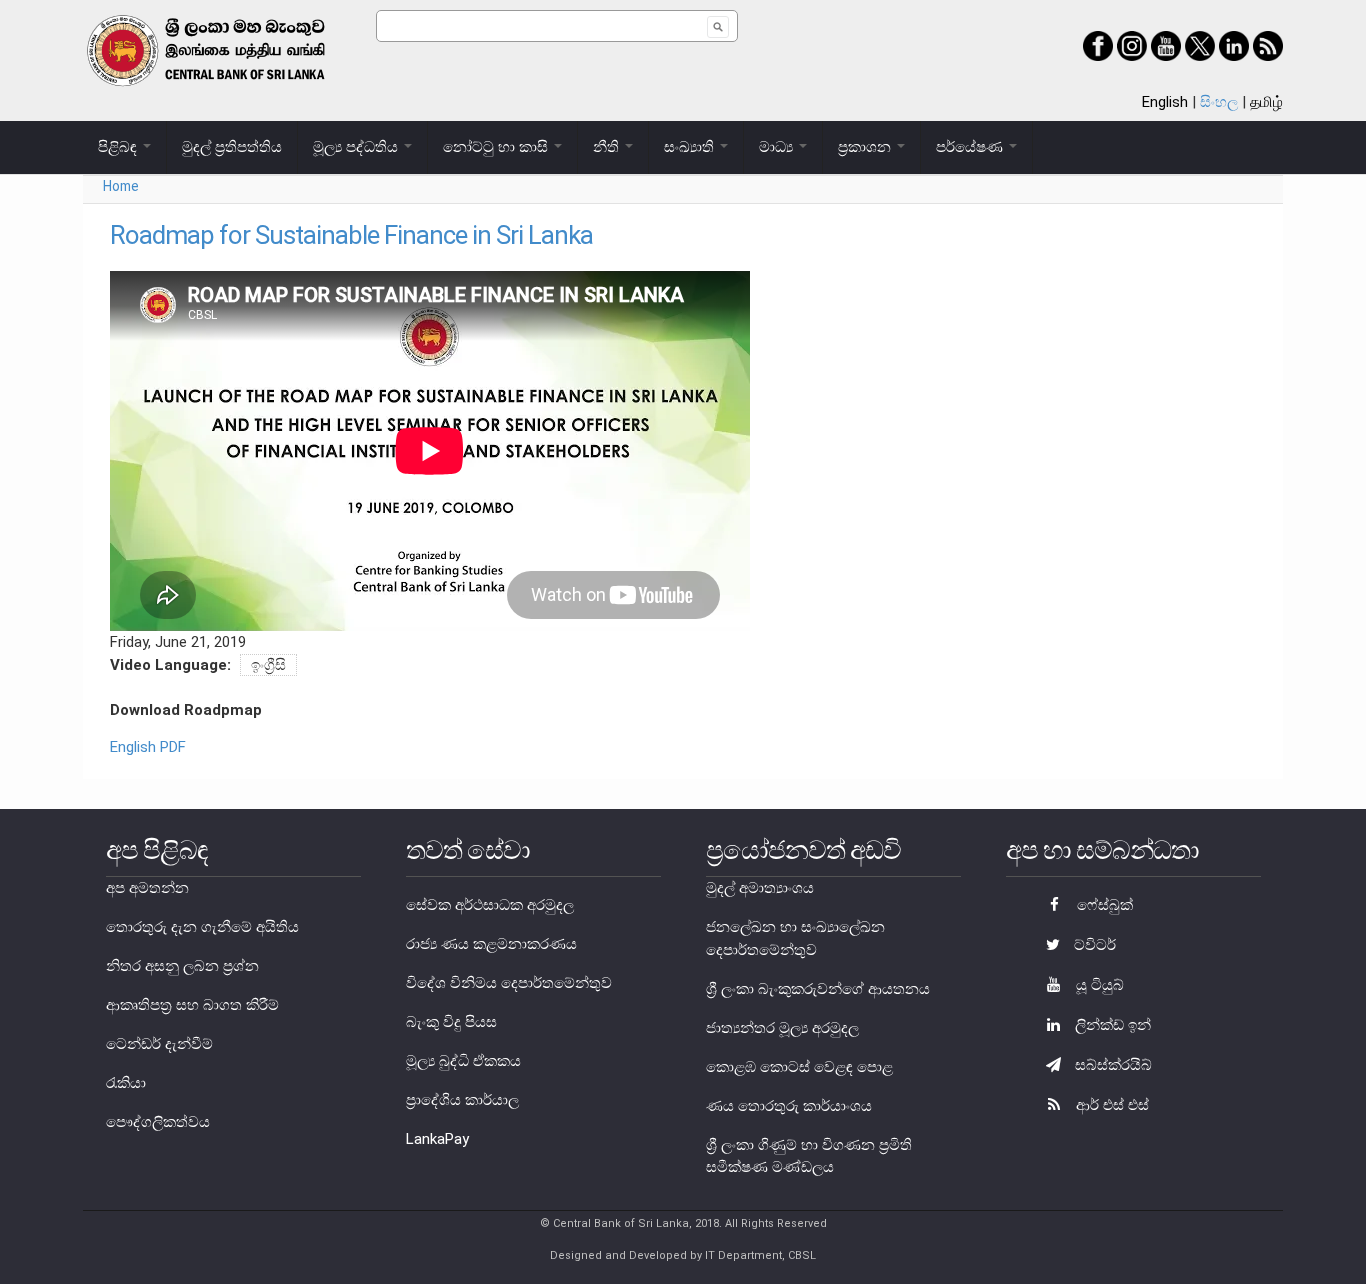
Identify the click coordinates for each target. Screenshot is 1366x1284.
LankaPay (437, 1139)
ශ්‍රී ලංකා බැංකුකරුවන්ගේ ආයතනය (818, 989)
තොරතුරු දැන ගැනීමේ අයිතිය (202, 927)
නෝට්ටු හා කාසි (497, 147)
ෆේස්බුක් (1103, 905)
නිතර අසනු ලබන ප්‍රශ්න (182, 966)
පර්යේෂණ (971, 147)
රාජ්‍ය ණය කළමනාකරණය (491, 944)
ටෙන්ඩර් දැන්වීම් (159, 1044)
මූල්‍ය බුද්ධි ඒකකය (463, 1061)
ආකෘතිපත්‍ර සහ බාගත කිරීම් (192, 1005)
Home (121, 186)
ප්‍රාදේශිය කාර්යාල (462, 1100)
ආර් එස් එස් (1110, 1105)
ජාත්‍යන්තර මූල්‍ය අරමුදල (782, 1028)
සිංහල (1219, 102)
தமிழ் (1266, 102)
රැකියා (126, 1083)
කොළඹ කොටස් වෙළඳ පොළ (799, 1067)
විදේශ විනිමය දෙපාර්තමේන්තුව (509, 983)
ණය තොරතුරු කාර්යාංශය (789, 1106)
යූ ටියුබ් (1098, 985)
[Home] (229, 50)
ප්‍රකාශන (866, 147)
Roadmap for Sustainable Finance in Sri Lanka (351, 235)
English (1165, 102)
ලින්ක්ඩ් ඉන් (1111, 1025)
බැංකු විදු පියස (451, 1022)
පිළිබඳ (119, 147)
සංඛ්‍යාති (691, 147)
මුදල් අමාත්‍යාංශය (760, 888)
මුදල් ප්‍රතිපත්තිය (232, 147)
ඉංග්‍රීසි (268, 665)
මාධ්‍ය (778, 147)
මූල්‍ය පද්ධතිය (357, 147)
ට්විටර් (1093, 945)
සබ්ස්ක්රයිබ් (1111, 1065)
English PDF (148, 747)
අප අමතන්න (147, 888)
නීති (608, 147)
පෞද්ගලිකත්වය (158, 1122)
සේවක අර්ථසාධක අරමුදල (490, 905)
